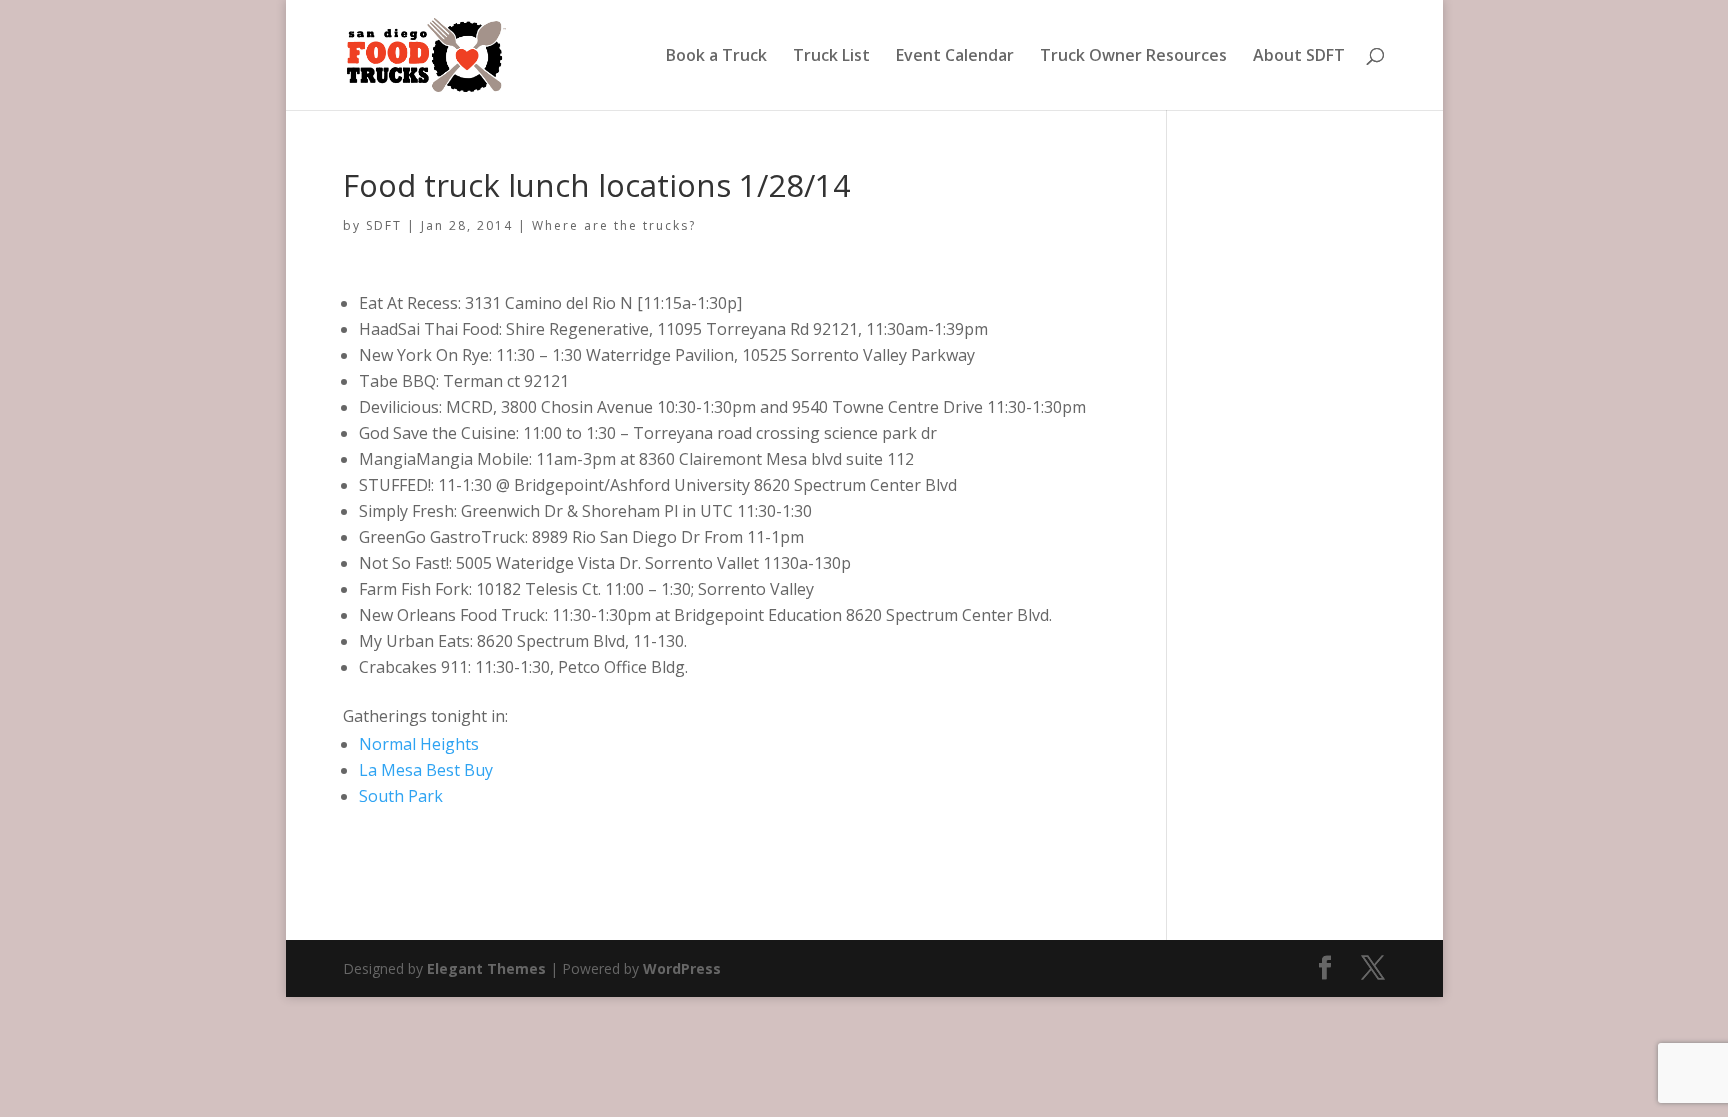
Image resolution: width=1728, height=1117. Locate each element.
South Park (401, 796)
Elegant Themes (486, 968)
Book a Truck (716, 57)
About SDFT (1299, 57)
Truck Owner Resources (1133, 57)
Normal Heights (419, 744)
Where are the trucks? (614, 225)
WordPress (682, 968)
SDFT (384, 225)
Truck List (831, 57)
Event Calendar (955, 57)
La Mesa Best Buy (426, 770)
